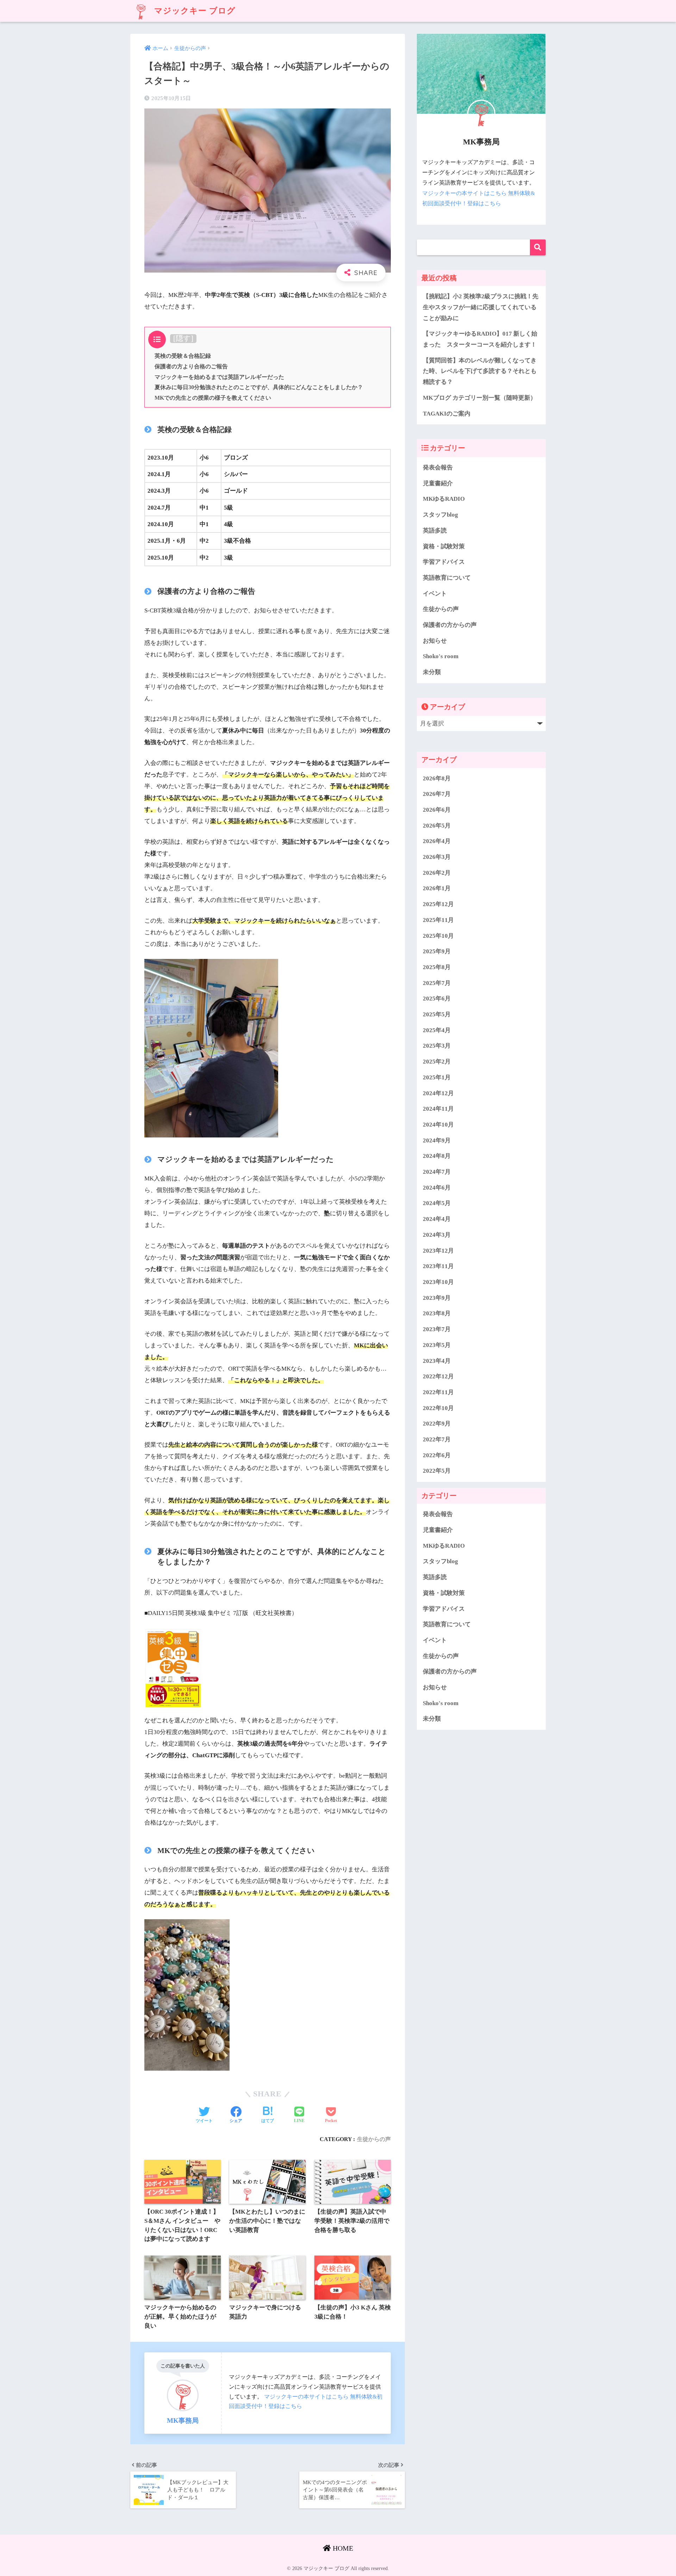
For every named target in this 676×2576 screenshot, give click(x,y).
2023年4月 (437, 1361)
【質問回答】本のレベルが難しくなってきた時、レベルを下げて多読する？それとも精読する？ (480, 371)
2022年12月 (438, 1376)
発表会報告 (438, 467)
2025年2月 (437, 1062)
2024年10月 (438, 1125)
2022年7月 (437, 1439)
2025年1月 (437, 1077)
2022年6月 (437, 1455)
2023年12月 (438, 1250)
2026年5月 (437, 825)
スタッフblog (440, 515)
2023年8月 (437, 1313)
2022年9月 (437, 1424)
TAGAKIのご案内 (447, 414)
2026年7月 (437, 794)
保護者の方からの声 (450, 625)
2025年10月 (438, 935)
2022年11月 (438, 1392)
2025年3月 (437, 1046)
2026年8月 (437, 778)
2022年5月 (437, 1471)
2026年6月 (437, 810)
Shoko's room (441, 656)
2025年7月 (437, 983)
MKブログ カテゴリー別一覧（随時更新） (480, 398)
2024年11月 (438, 1109)
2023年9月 (437, 1298)
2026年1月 (437, 888)
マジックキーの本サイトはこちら (306, 2397)
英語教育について (447, 578)
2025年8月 (437, 967)
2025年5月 (437, 1014)
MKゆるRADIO (444, 499)
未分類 (432, 672)
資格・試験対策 (444, 546)
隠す (183, 338)
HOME (342, 2548)
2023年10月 (438, 1282)
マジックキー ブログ (194, 11)
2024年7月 (437, 1172)
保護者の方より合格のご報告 (191, 367)
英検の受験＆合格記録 (183, 356)
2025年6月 (437, 999)
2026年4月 (437, 841)
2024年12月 (438, 1093)
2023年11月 (438, 1266)
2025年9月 (437, 951)
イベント (435, 594)
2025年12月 (438, 904)
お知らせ (435, 641)
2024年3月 (437, 1235)
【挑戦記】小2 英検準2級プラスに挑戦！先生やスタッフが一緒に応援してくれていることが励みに (481, 307)
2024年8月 (437, 1156)
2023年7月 (437, 1329)
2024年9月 (437, 1140)
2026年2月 (437, 872)
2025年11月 (438, 920)
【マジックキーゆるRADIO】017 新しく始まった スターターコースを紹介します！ (480, 339)
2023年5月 (437, 1345)
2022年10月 (438, 1408)
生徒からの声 (374, 2139)
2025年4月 (437, 1030)
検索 (538, 247)
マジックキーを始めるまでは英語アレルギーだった (219, 377)
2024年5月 (437, 1203)
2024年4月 (437, 1219)
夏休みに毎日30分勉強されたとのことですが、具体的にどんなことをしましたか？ (259, 387)
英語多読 (435, 531)
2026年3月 (437, 857)
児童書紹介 (438, 483)
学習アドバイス (444, 562)
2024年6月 (437, 1188)
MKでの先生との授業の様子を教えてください (213, 398)
